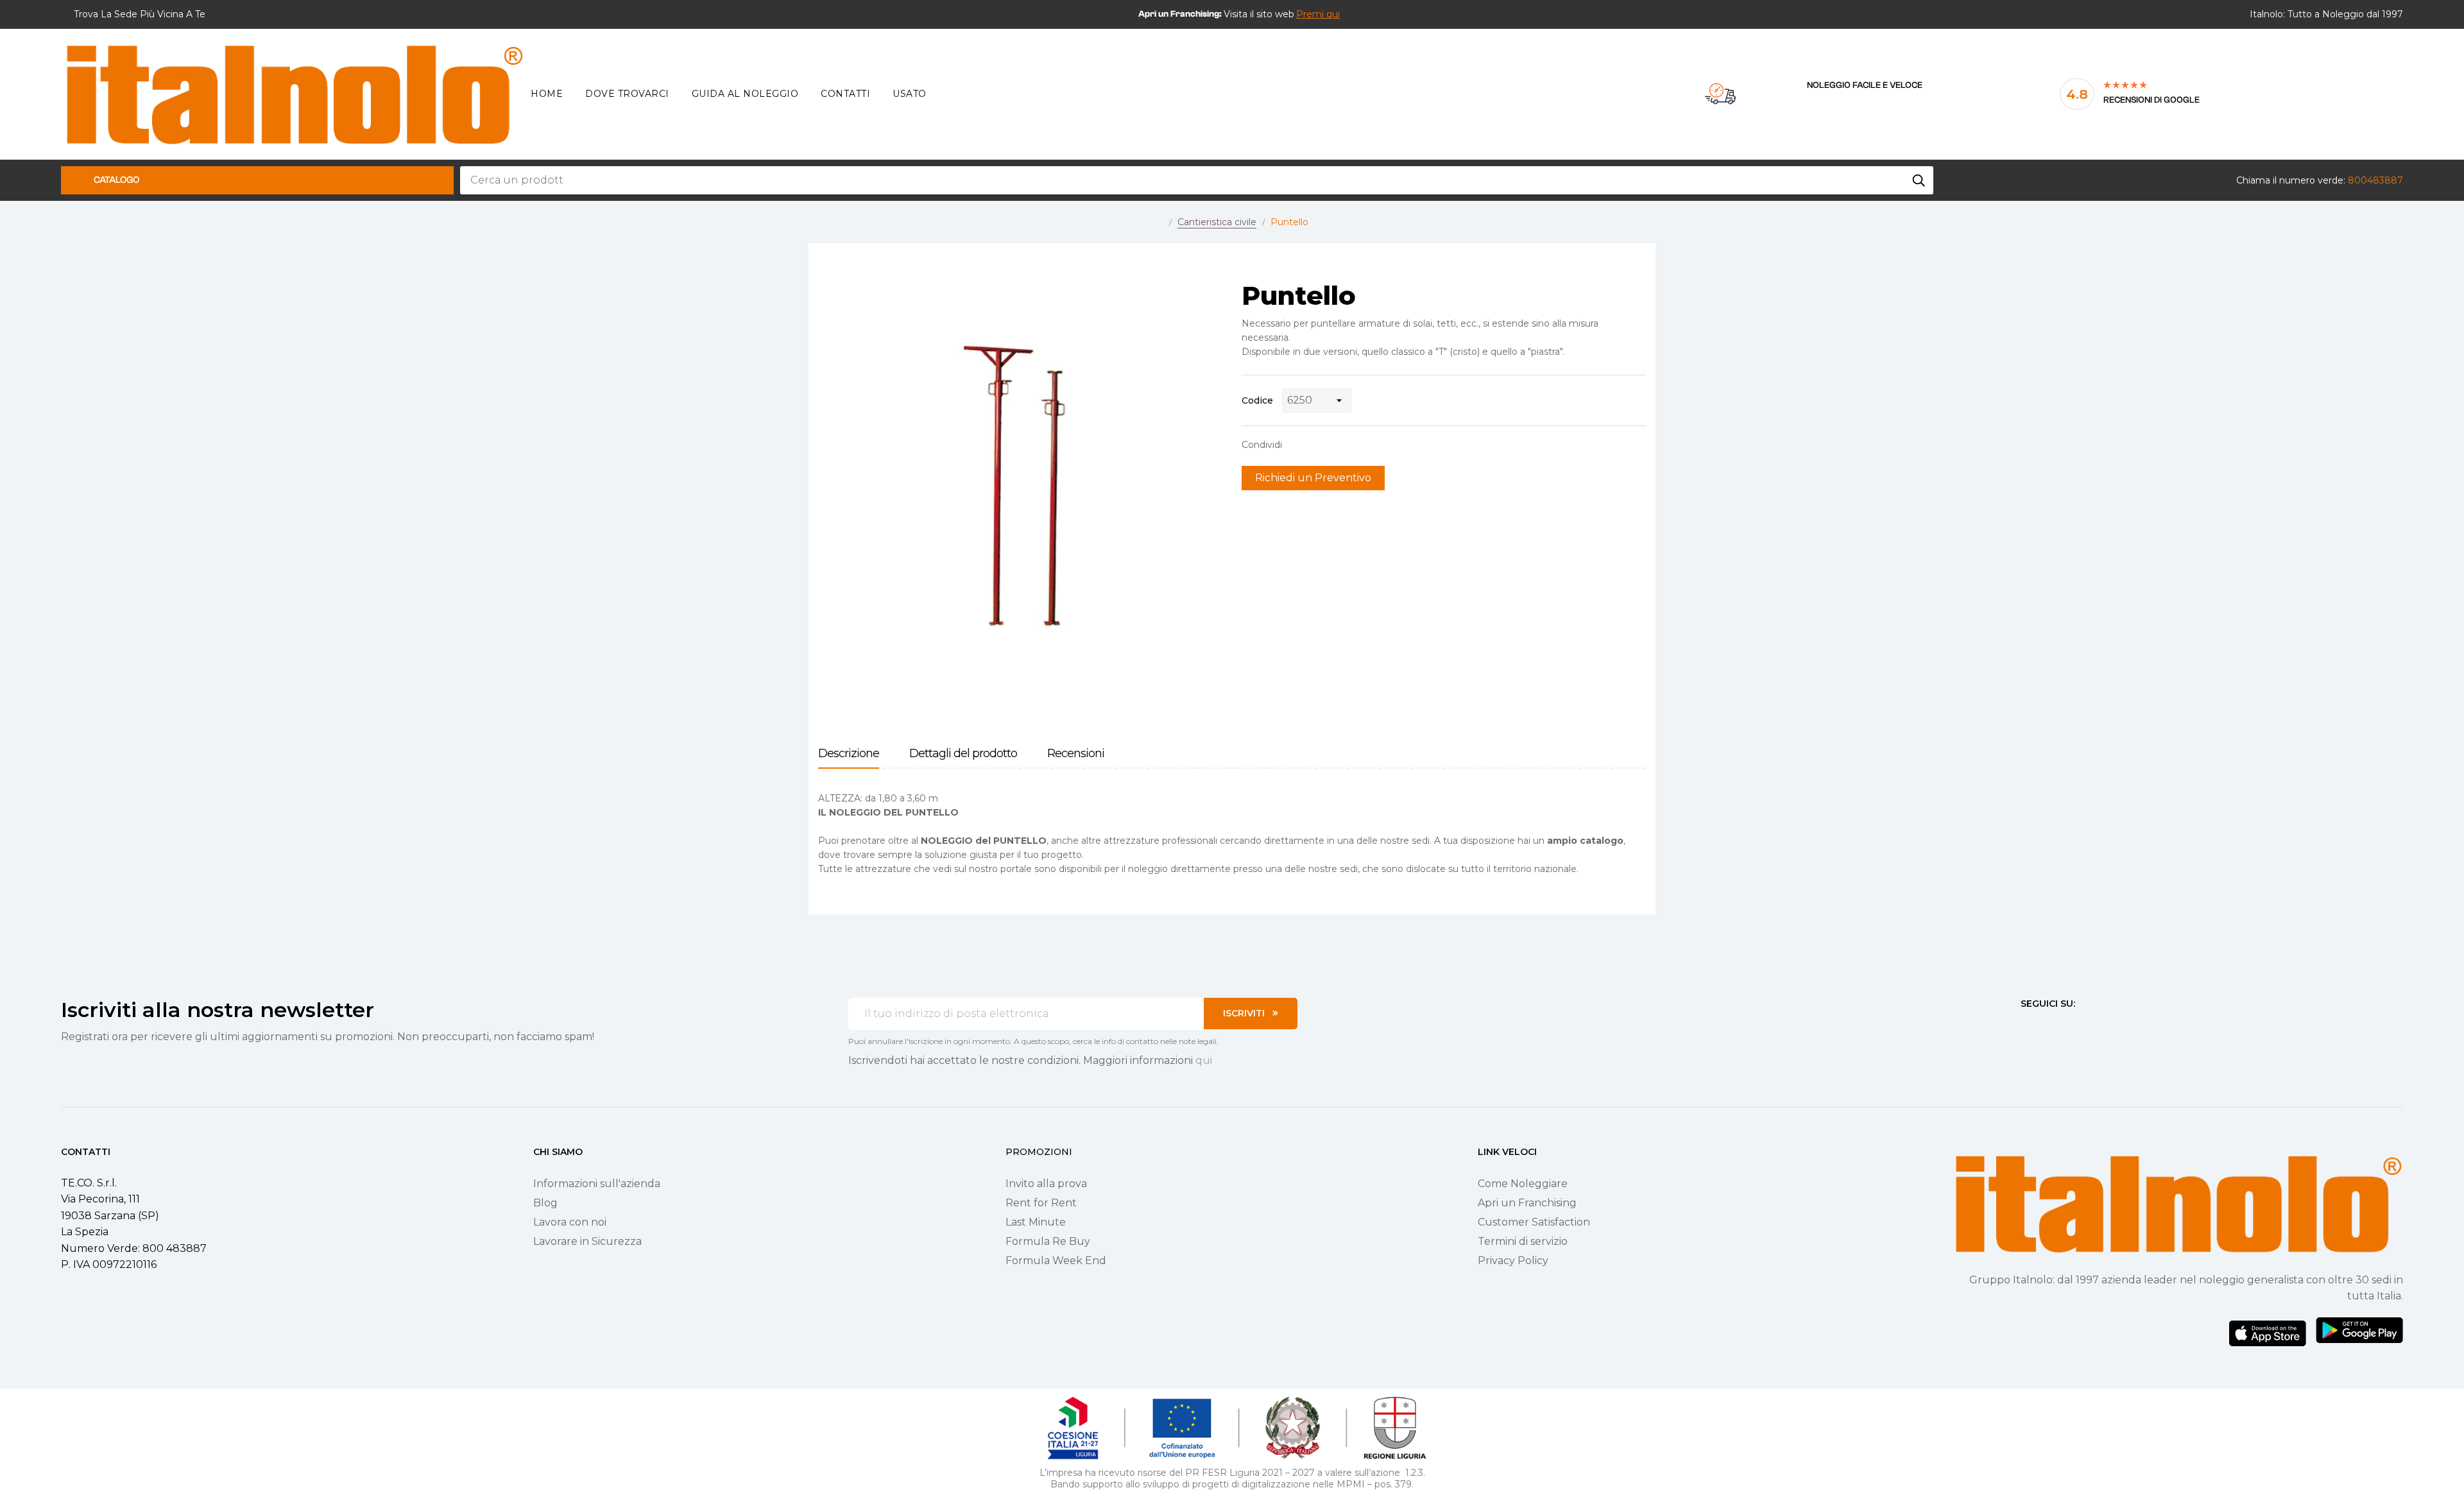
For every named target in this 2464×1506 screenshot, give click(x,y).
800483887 (2375, 180)
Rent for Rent (1041, 1203)
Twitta (1318, 445)
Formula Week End (1056, 1261)
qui (1204, 1060)
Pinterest (1338, 445)
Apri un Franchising (1527, 1203)
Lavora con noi (570, 1222)
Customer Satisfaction (1534, 1222)
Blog (545, 1203)
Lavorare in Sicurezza (587, 1241)
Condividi (1298, 445)
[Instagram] (2049, 1027)
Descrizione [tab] (849, 754)
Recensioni (1076, 754)
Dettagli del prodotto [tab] (963, 754)
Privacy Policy (1513, 1261)
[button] (1318, 14)
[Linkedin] (2095, 1027)
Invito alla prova (1046, 1184)
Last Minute (1036, 1222)
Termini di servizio (1523, 1241)
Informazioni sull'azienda (597, 1184)
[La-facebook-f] (2026, 1027)
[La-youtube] (2072, 1027)
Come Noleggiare (1523, 1184)
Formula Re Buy (1048, 1241)
